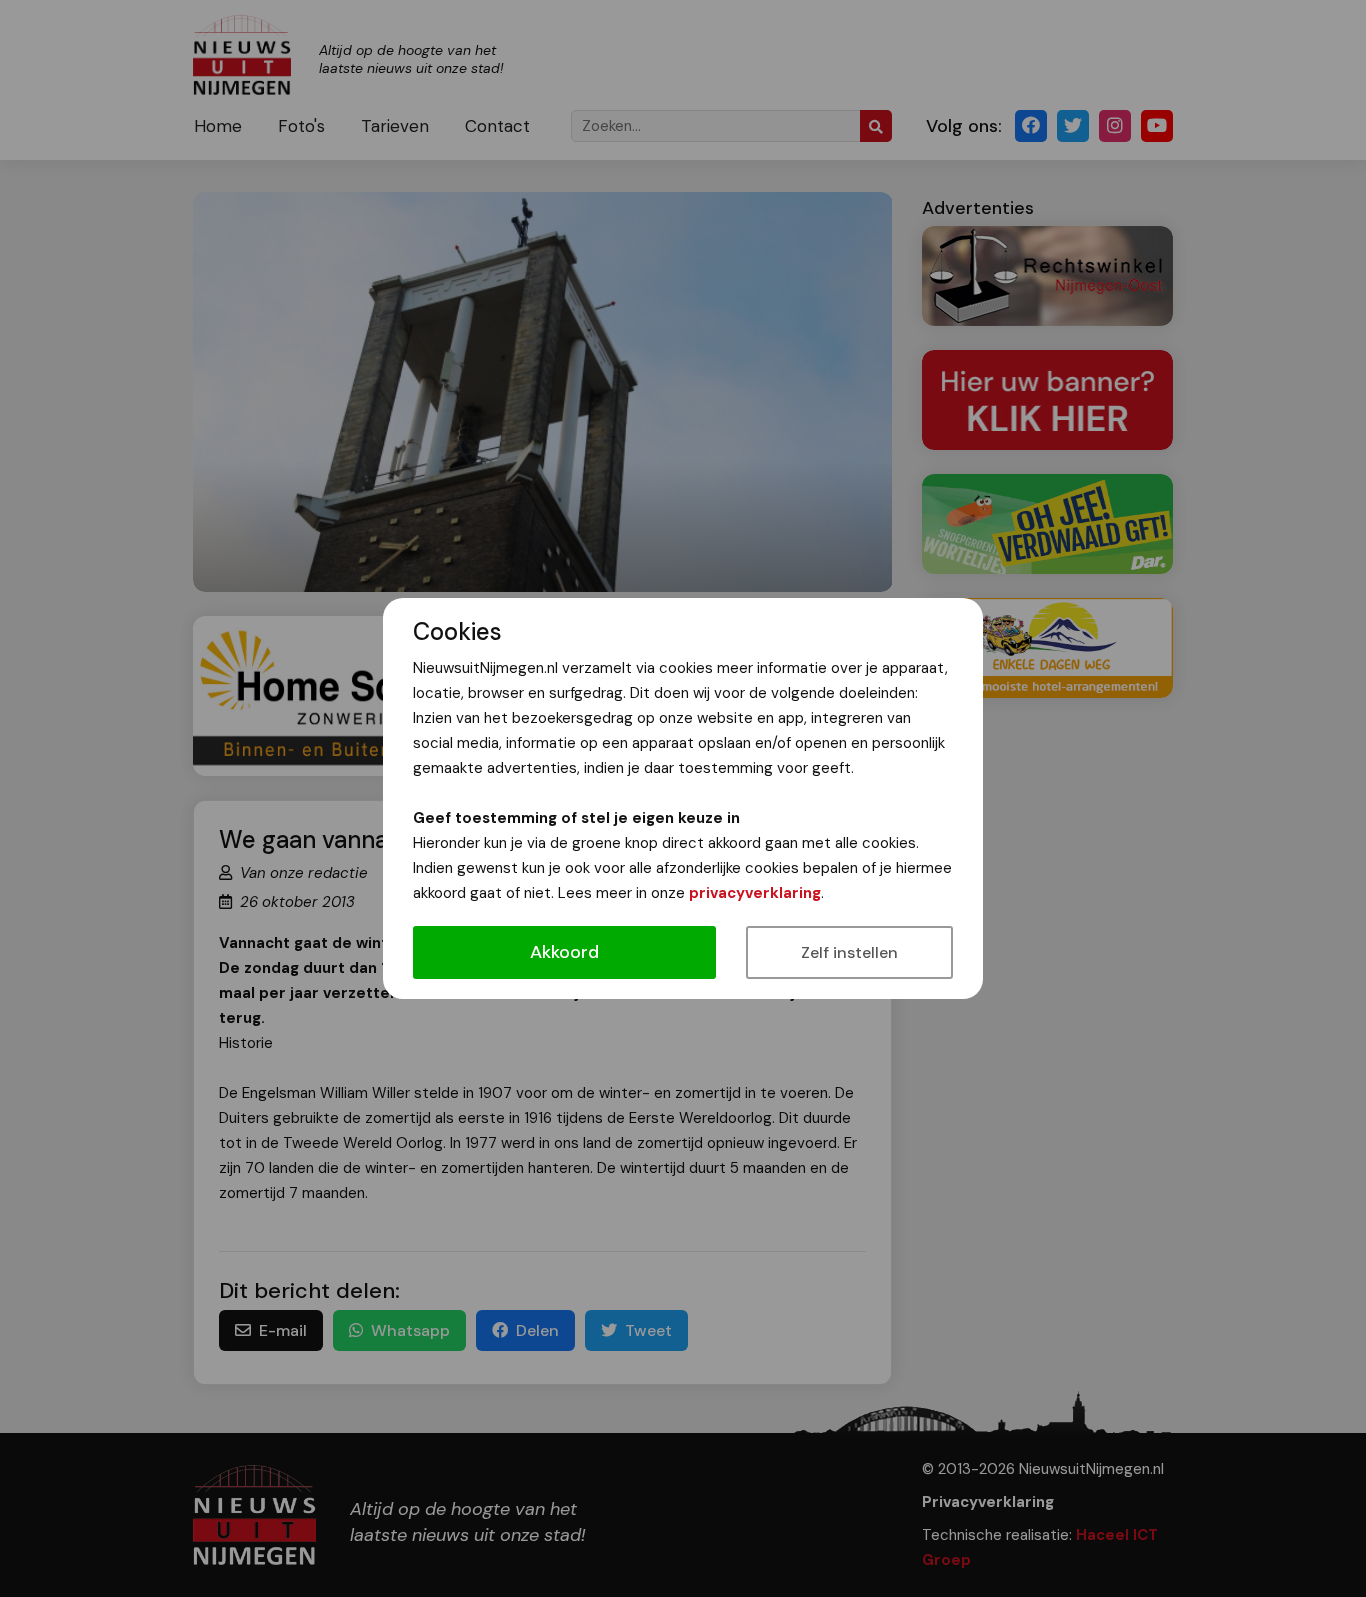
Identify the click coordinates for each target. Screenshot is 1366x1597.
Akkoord (564, 952)
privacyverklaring (755, 893)
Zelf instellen (849, 952)
